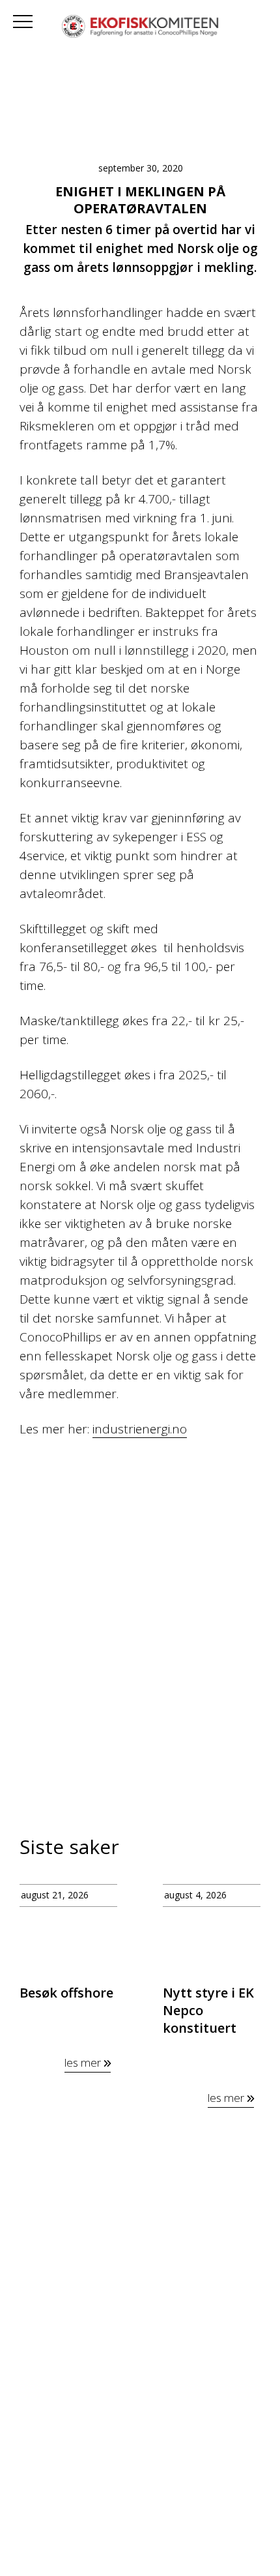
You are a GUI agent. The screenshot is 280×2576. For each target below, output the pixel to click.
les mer (84, 2062)
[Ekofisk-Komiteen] (140, 28)
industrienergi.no (140, 1429)
